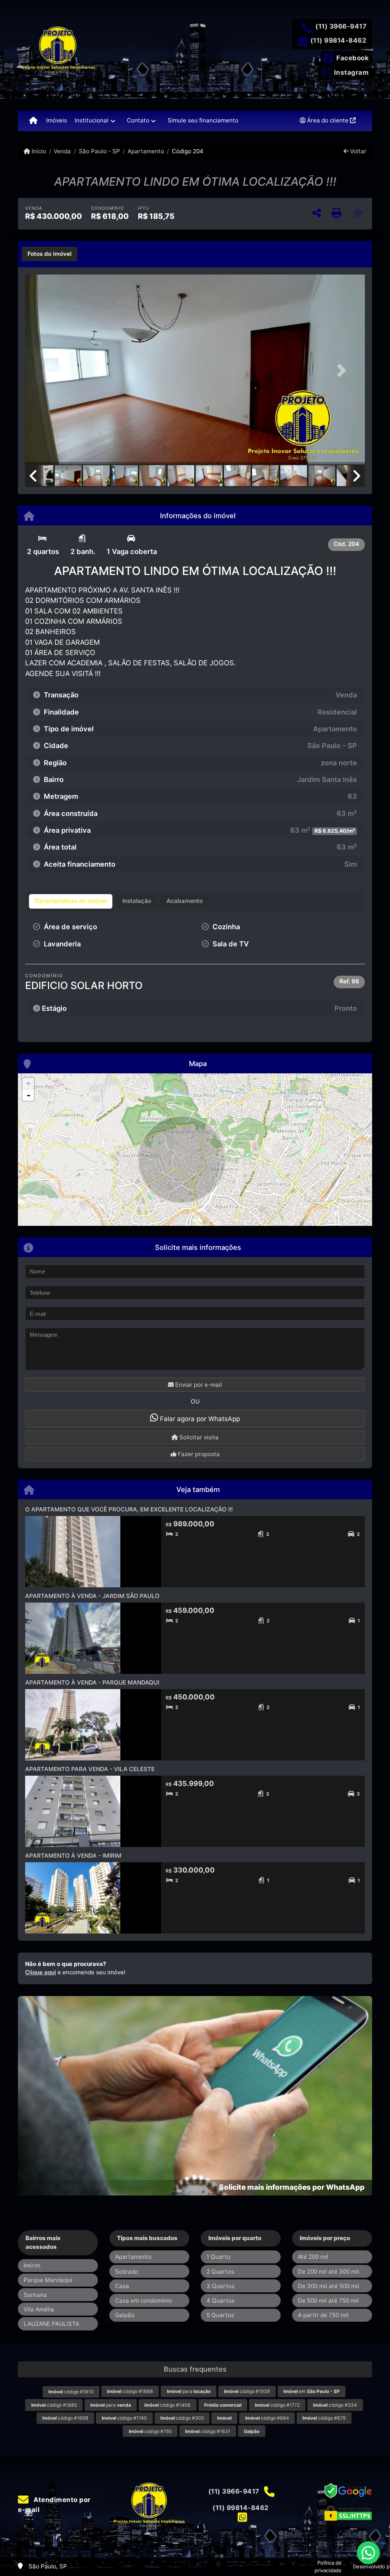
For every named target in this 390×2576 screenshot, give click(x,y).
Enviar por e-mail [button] (198, 1385)
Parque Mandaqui (48, 2280)
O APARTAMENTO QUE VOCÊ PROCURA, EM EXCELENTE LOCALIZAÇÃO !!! (129, 1509)
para (189, 2391)
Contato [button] (138, 120)
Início (38, 151)
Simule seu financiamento (203, 120)
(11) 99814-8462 (339, 40)
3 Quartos (221, 2286)
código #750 (150, 2431)
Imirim (32, 2265)
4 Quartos (221, 2301)
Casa (122, 2286)
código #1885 (54, 2405)
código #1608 (65, 2418)
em (312, 2391)
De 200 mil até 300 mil (328, 2272)
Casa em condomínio (144, 2301)
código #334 (335, 2405)
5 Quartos (220, 2315)
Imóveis (57, 120)
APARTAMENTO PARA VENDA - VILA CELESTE (90, 1769)
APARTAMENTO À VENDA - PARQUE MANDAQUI (92, 1682)
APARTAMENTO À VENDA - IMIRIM (73, 1856)
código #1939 (247, 2391)
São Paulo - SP (99, 151)
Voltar (357, 151)
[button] (51, 370)
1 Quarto (218, 2257)
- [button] (29, 1095)
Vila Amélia (39, 2309)
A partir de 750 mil (323, 2315)
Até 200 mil (313, 2257)
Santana (35, 2295)
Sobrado (127, 2272)
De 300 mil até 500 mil (328, 2286)
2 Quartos (220, 2272)
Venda (62, 151)
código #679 (324, 2418)
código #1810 (71, 2392)
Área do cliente (328, 120)
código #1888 (130, 2391)
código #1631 (208, 2431)
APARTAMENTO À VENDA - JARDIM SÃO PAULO (92, 1596)
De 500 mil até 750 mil (328, 2301)
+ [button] (28, 1083)
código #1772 (277, 2405)
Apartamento (146, 151)
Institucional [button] (92, 120)
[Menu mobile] (33, 121)
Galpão (125, 2315)
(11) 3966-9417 (341, 26)
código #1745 (124, 2418)
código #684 (267, 2418)
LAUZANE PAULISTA (51, 2324)
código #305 (182, 2418)
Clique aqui (41, 1972)
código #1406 (167, 2405)
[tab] (50, 254)
